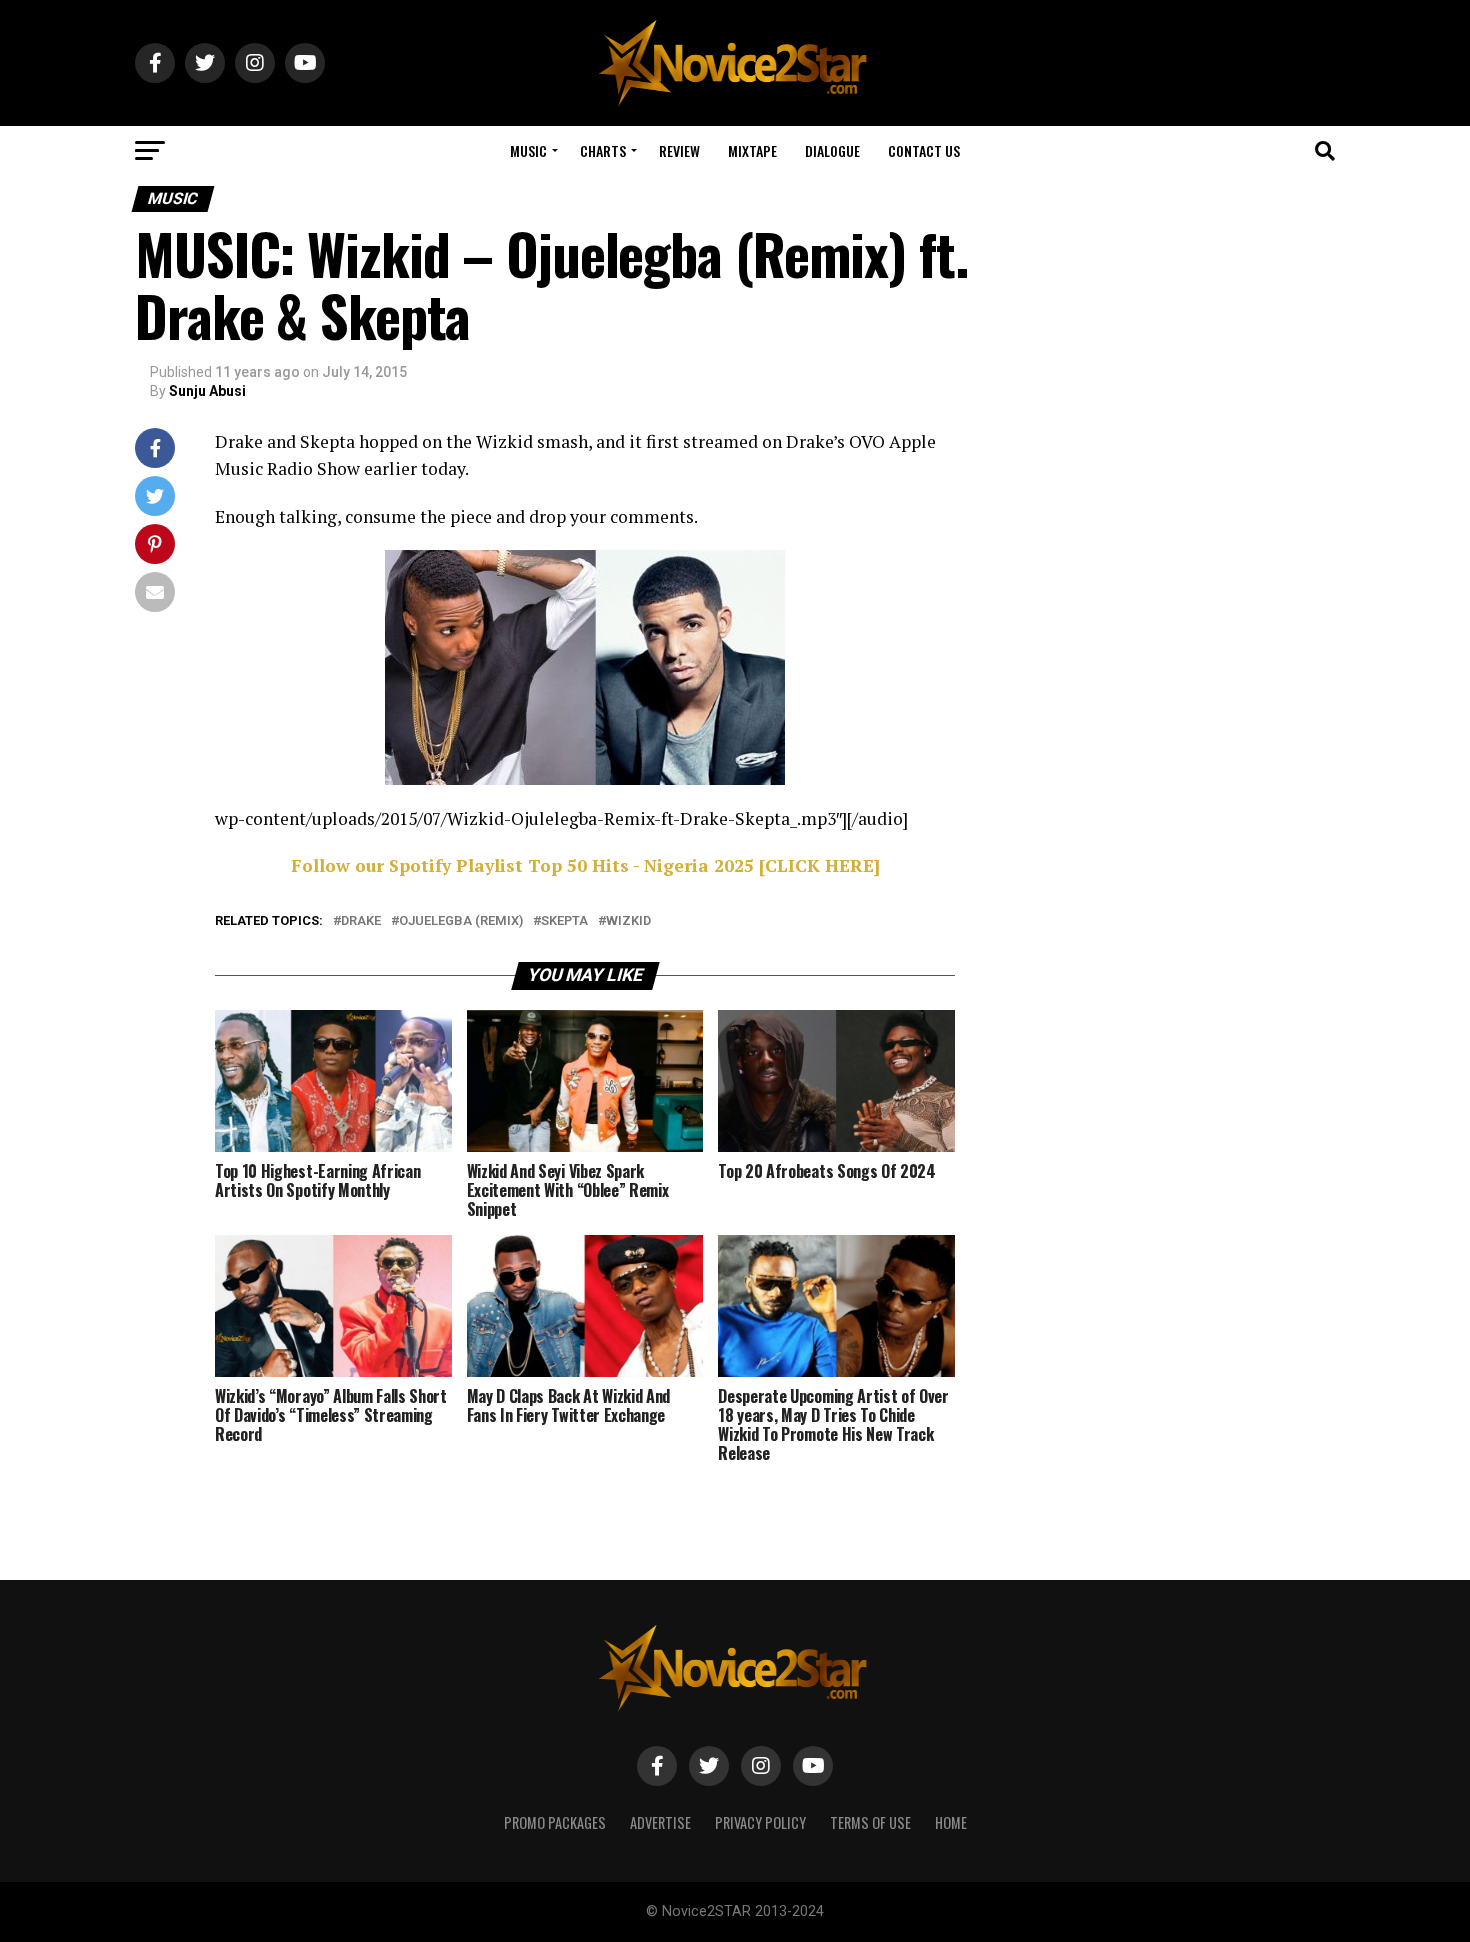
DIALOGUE (832, 150)
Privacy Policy (760, 1822)
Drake (361, 921)
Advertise (660, 1822)
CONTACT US (924, 150)
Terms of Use (870, 1822)
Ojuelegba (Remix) (461, 921)
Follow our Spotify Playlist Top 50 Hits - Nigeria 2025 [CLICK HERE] (585, 865)
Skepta (564, 921)
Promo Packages (555, 1822)
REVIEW (679, 150)
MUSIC (528, 150)
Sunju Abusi (207, 391)
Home (951, 1822)
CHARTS (603, 150)
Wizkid (628, 921)
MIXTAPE (752, 150)
